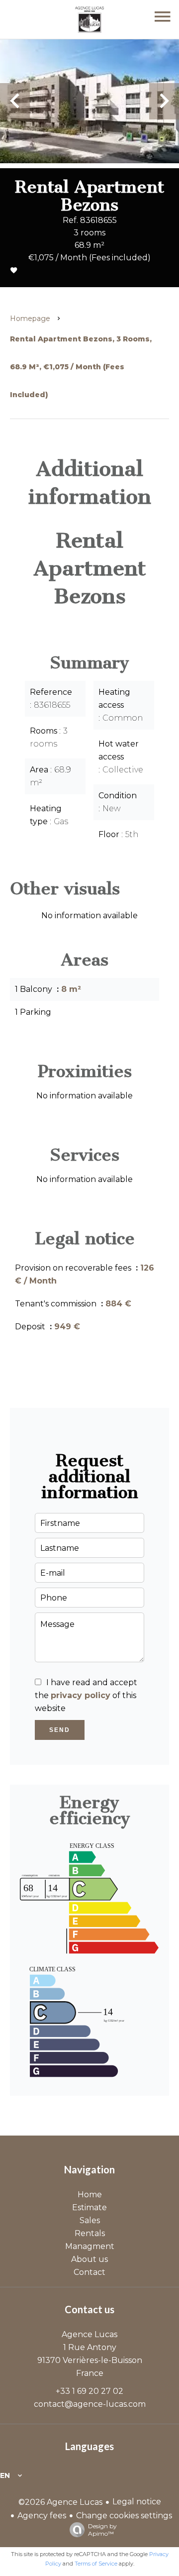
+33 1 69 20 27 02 (89, 2391)
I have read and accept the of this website (86, 1695)
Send (60, 1730)
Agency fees (42, 2516)
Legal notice (137, 2502)
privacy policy (81, 1695)
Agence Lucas (89, 2334)
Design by (102, 2530)
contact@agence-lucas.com (90, 2404)
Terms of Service (96, 2564)
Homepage (30, 319)
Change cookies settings (124, 2516)
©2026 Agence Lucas (60, 2502)
